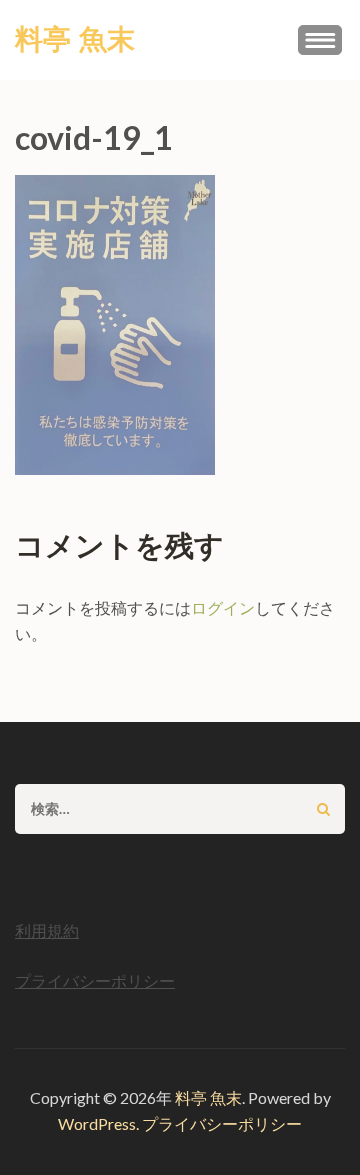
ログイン (223, 607)
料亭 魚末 (75, 40)
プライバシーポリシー (95, 980)
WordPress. (98, 1123)
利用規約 (47, 930)
